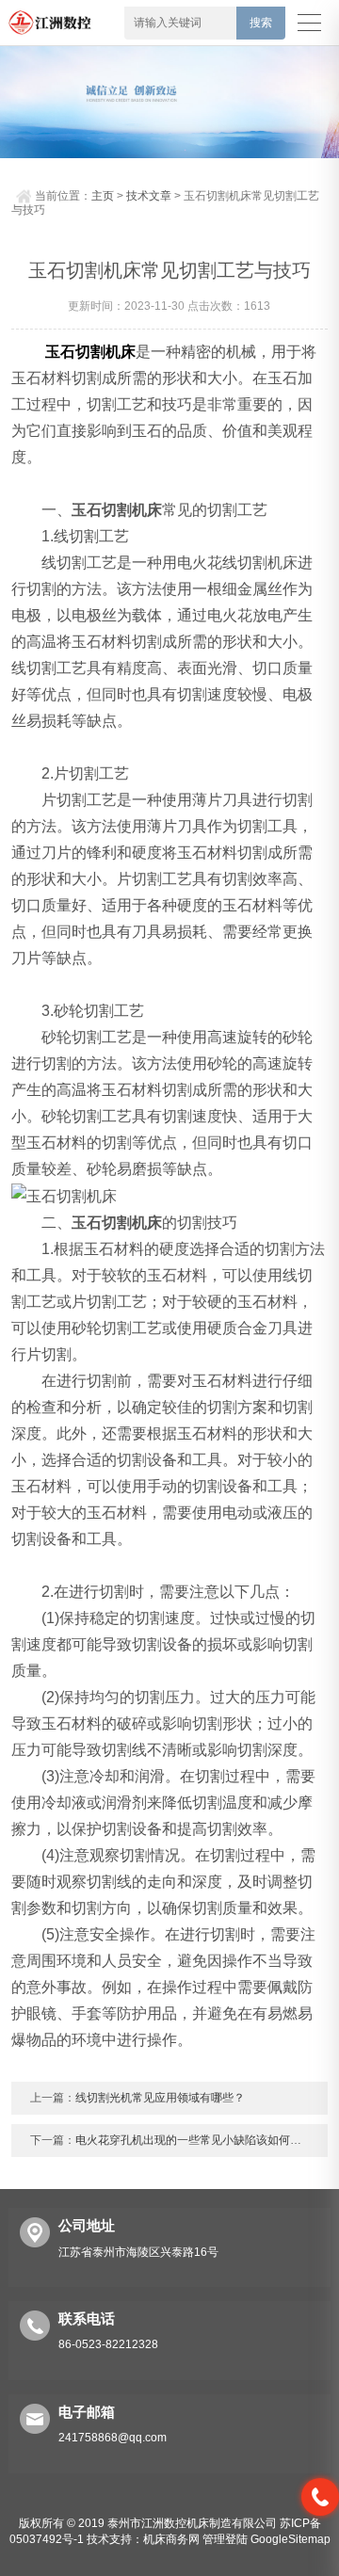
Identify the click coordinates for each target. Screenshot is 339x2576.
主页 (103, 196)
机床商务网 (171, 2539)
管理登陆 (225, 2539)
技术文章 (149, 196)
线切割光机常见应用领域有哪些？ (160, 2098)
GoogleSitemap (291, 2539)
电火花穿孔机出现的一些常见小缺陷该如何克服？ (200, 2140)
